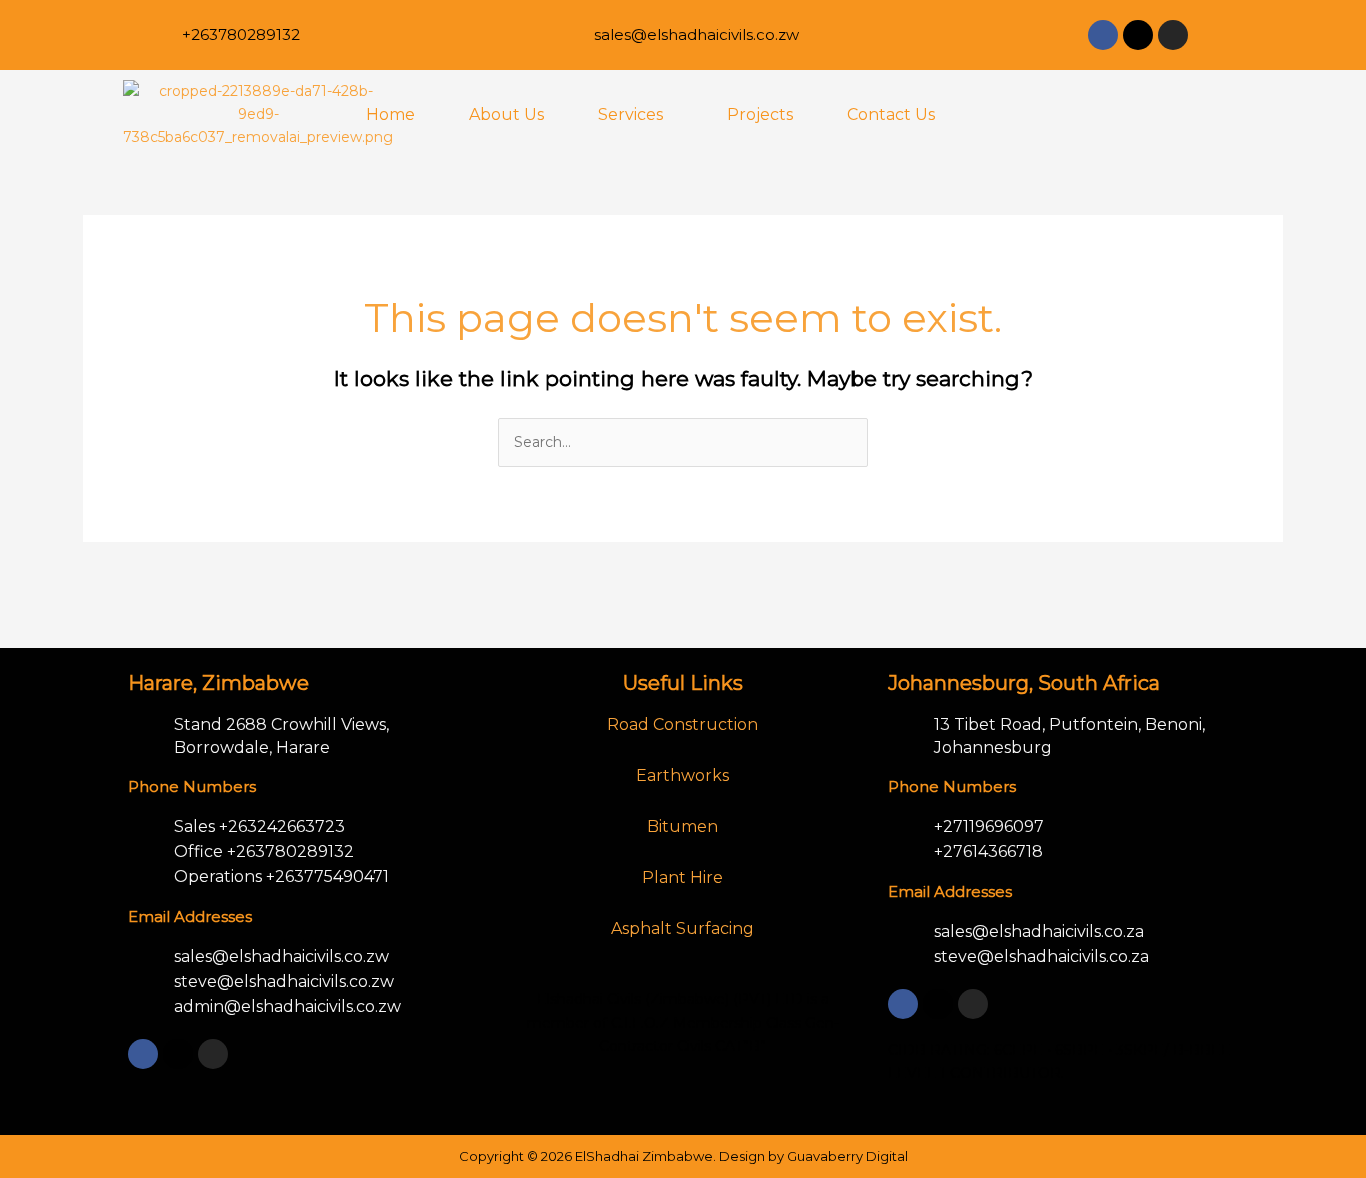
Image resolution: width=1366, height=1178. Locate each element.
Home (390, 114)
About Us (506, 114)
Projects (760, 114)
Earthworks (682, 775)
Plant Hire (682, 877)
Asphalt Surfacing (682, 928)
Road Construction (682, 724)
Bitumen (682, 826)
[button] (635, 115)
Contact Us (891, 114)
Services (630, 114)
